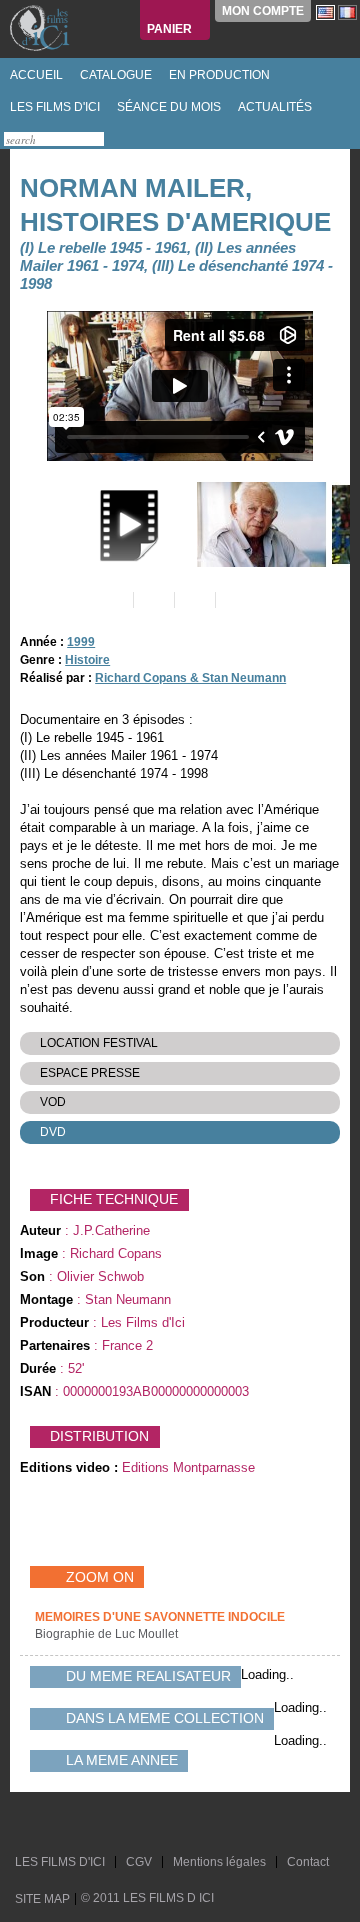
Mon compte (263, 11)
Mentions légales (219, 1862)
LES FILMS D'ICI (53, 107)
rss (71, 1823)
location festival (99, 1043)
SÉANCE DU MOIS (167, 107)
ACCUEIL (35, 75)
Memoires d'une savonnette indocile (160, 1617)
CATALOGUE (114, 75)
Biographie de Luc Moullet (108, 1634)
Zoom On (100, 1577)
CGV (139, 1862)
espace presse (90, 1073)
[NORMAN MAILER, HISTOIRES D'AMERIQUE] (259, 524)
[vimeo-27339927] (124, 524)
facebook (52, 1823)
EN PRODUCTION (218, 75)
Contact (308, 1862)
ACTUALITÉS (273, 107)
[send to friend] (111, 600)
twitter (33, 1823)
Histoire (87, 660)
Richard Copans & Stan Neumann (190, 678)
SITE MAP (42, 1899)
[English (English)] (325, 12)
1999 (81, 642)
